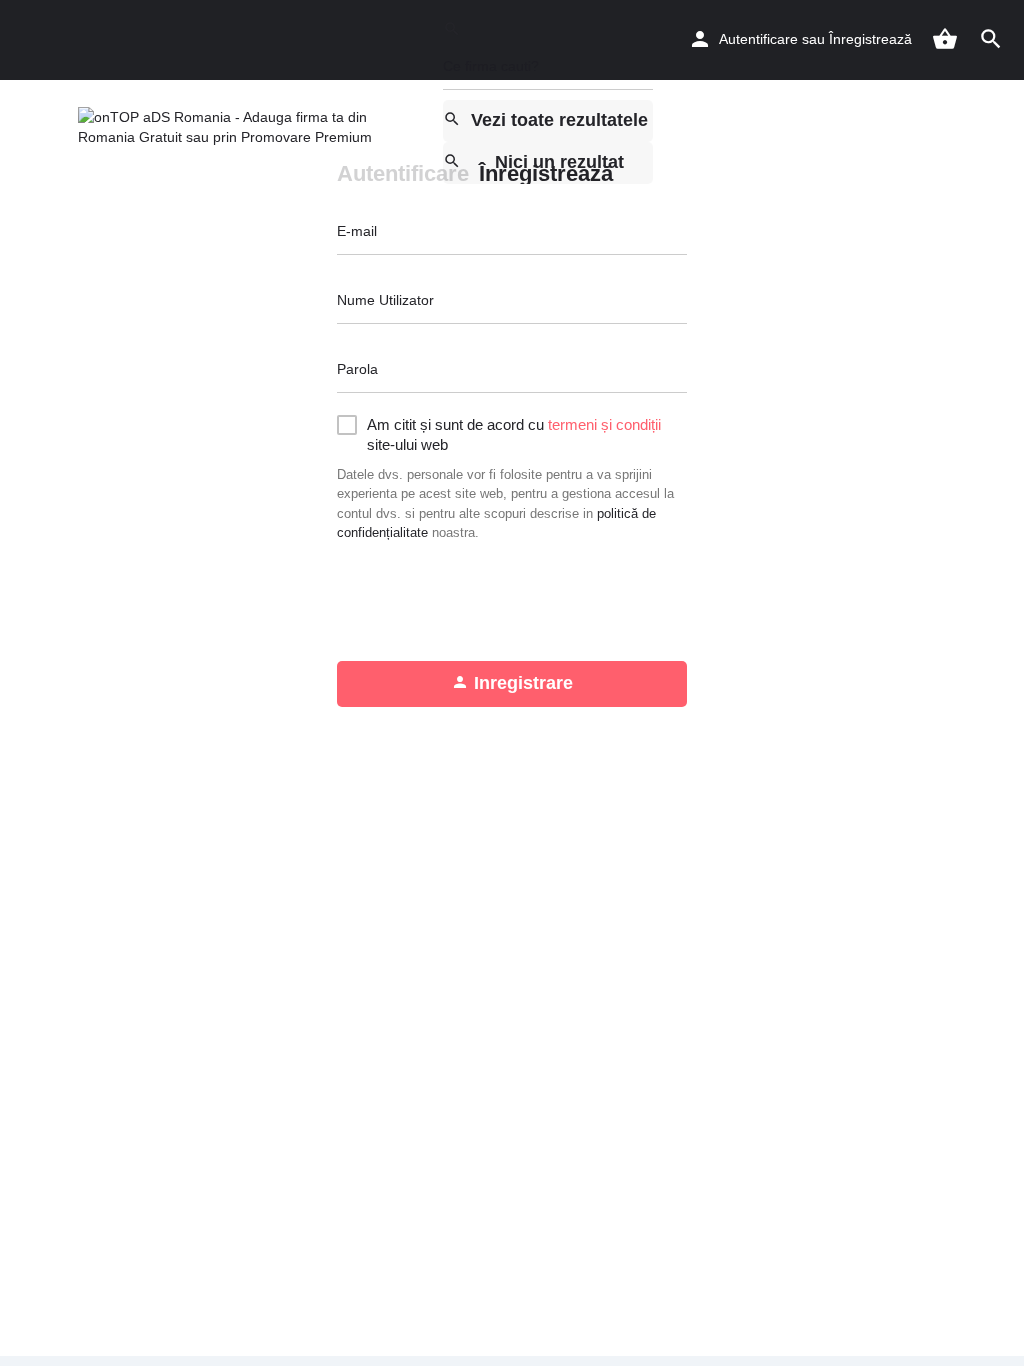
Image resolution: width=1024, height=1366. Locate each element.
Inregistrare (523, 683)
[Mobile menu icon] (34, 127)
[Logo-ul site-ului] (253, 127)
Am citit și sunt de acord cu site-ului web (514, 434)
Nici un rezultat (559, 162)
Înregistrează (870, 39)
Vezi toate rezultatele (559, 120)
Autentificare (758, 39)
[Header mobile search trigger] (991, 39)
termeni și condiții (604, 424)
